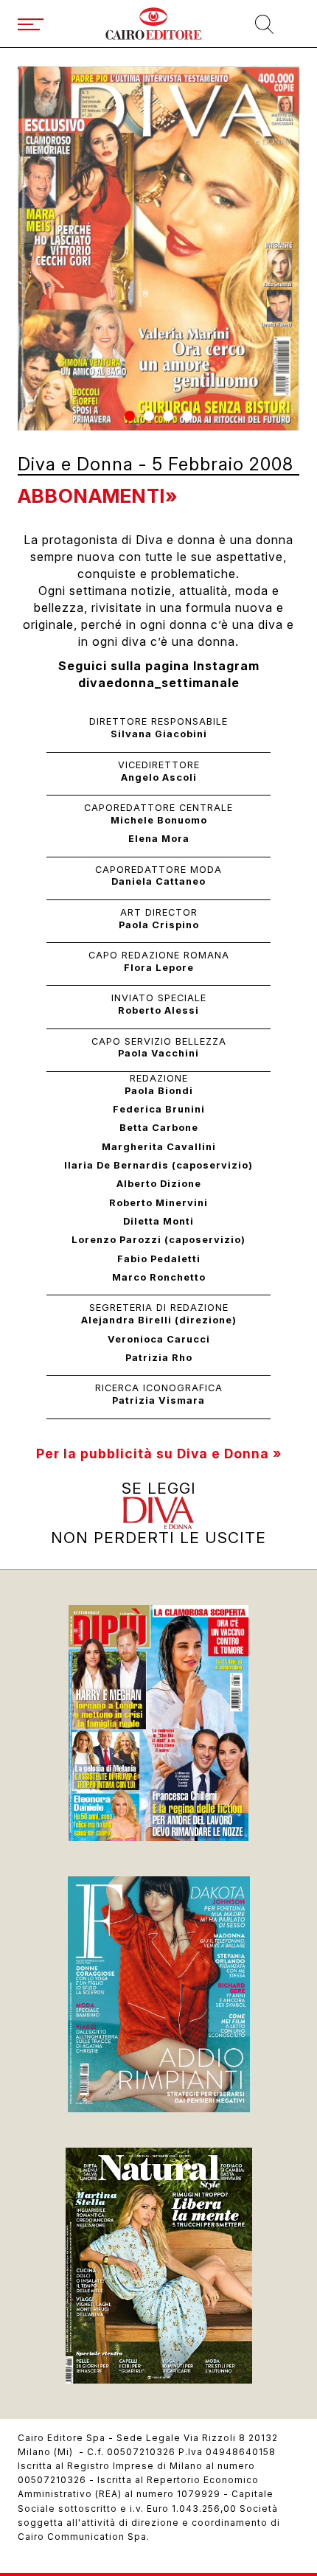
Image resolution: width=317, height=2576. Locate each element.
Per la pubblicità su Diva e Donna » (159, 1454)
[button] (130, 416)
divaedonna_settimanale (159, 683)
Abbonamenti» (98, 496)
